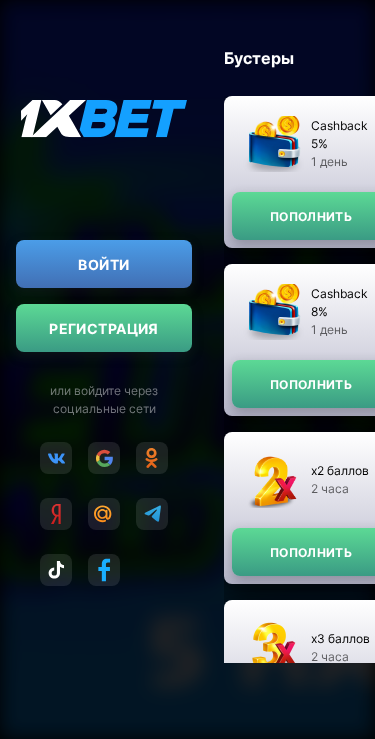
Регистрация (104, 328)
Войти (103, 264)
